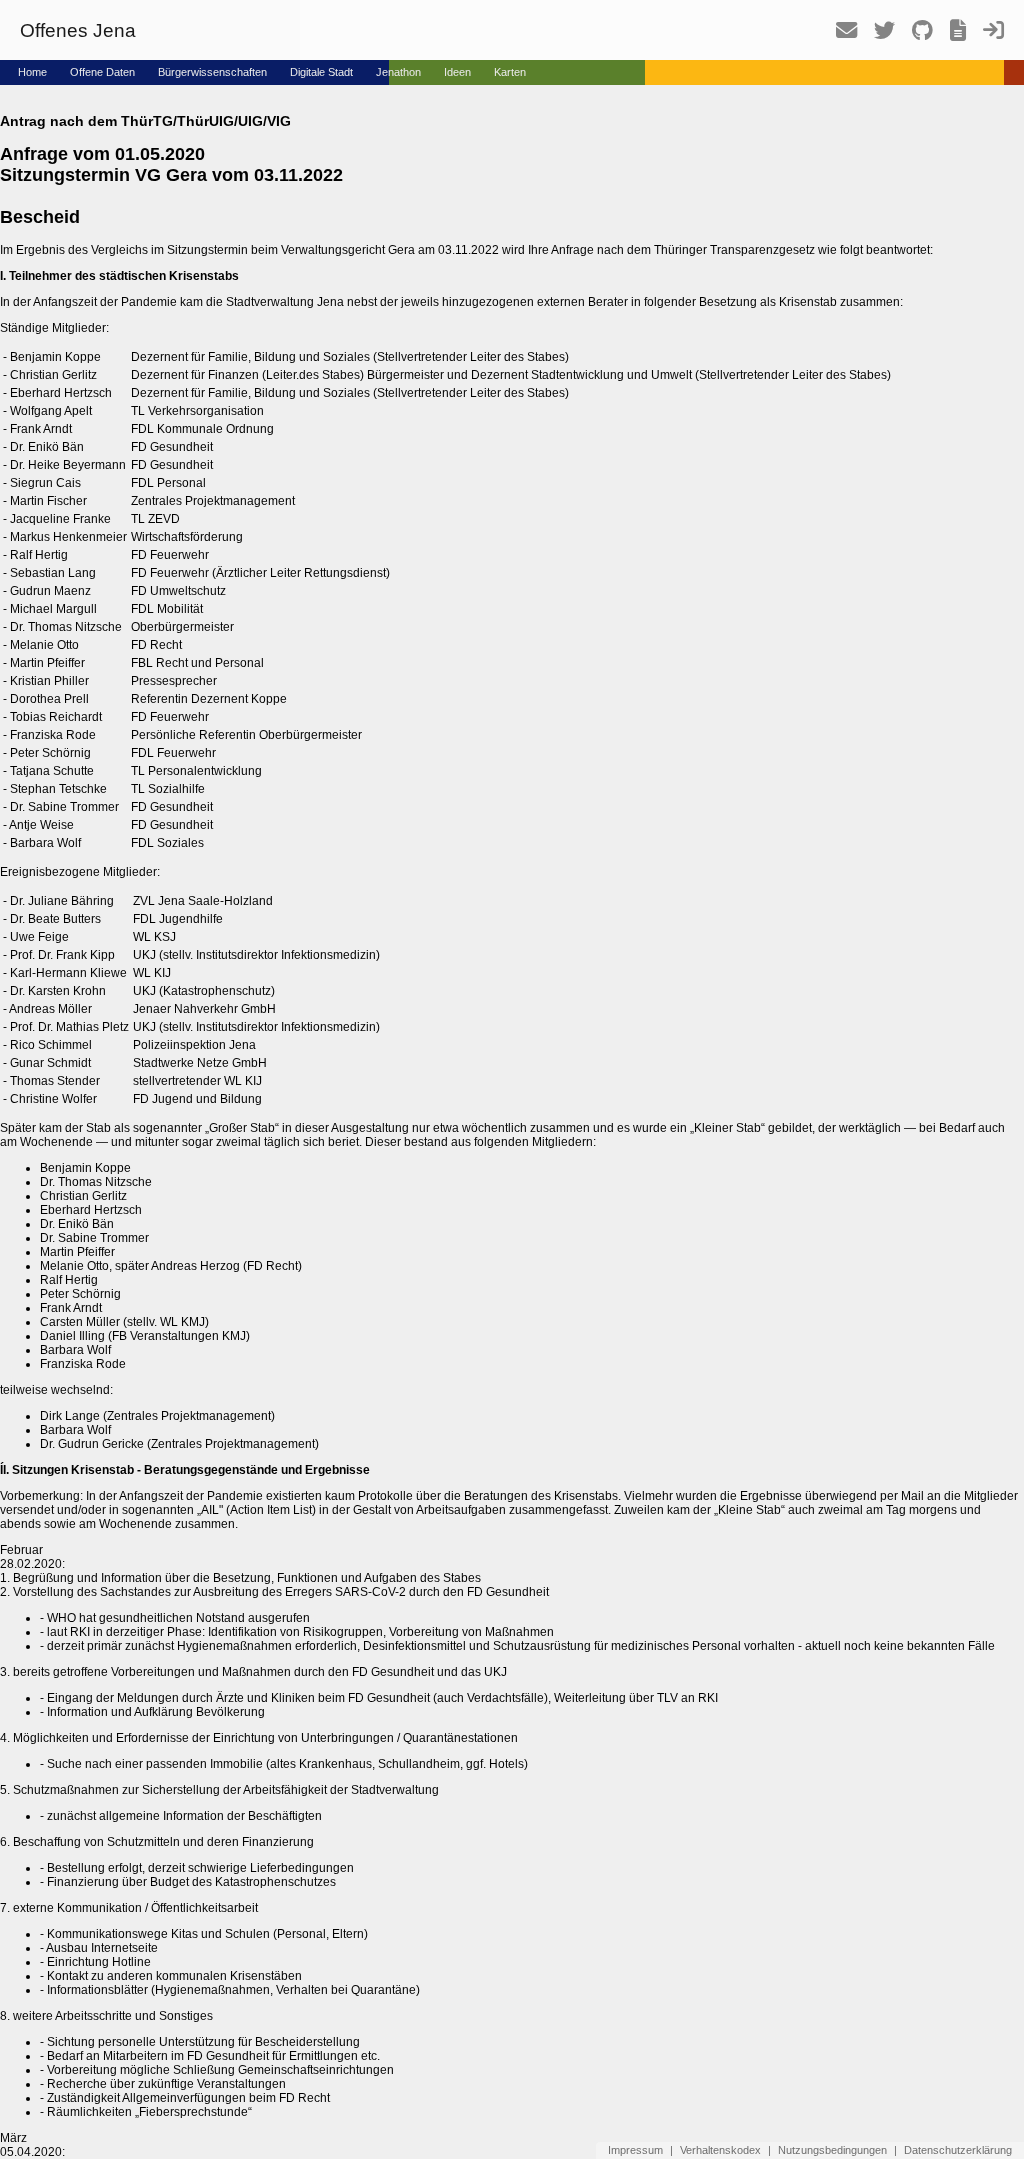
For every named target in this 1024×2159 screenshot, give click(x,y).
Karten (510, 72)
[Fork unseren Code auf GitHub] (915, 35)
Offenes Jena (78, 30)
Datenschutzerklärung (958, 2150)
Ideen (457, 72)
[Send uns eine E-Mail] (839, 36)
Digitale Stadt (321, 72)
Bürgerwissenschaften (212, 72)
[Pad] (951, 36)
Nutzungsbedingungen (832, 2150)
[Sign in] (986, 36)
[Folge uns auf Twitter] (877, 35)
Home (32, 72)
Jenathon (398, 72)
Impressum (635, 2150)
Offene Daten (102, 72)
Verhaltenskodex (720, 2150)
